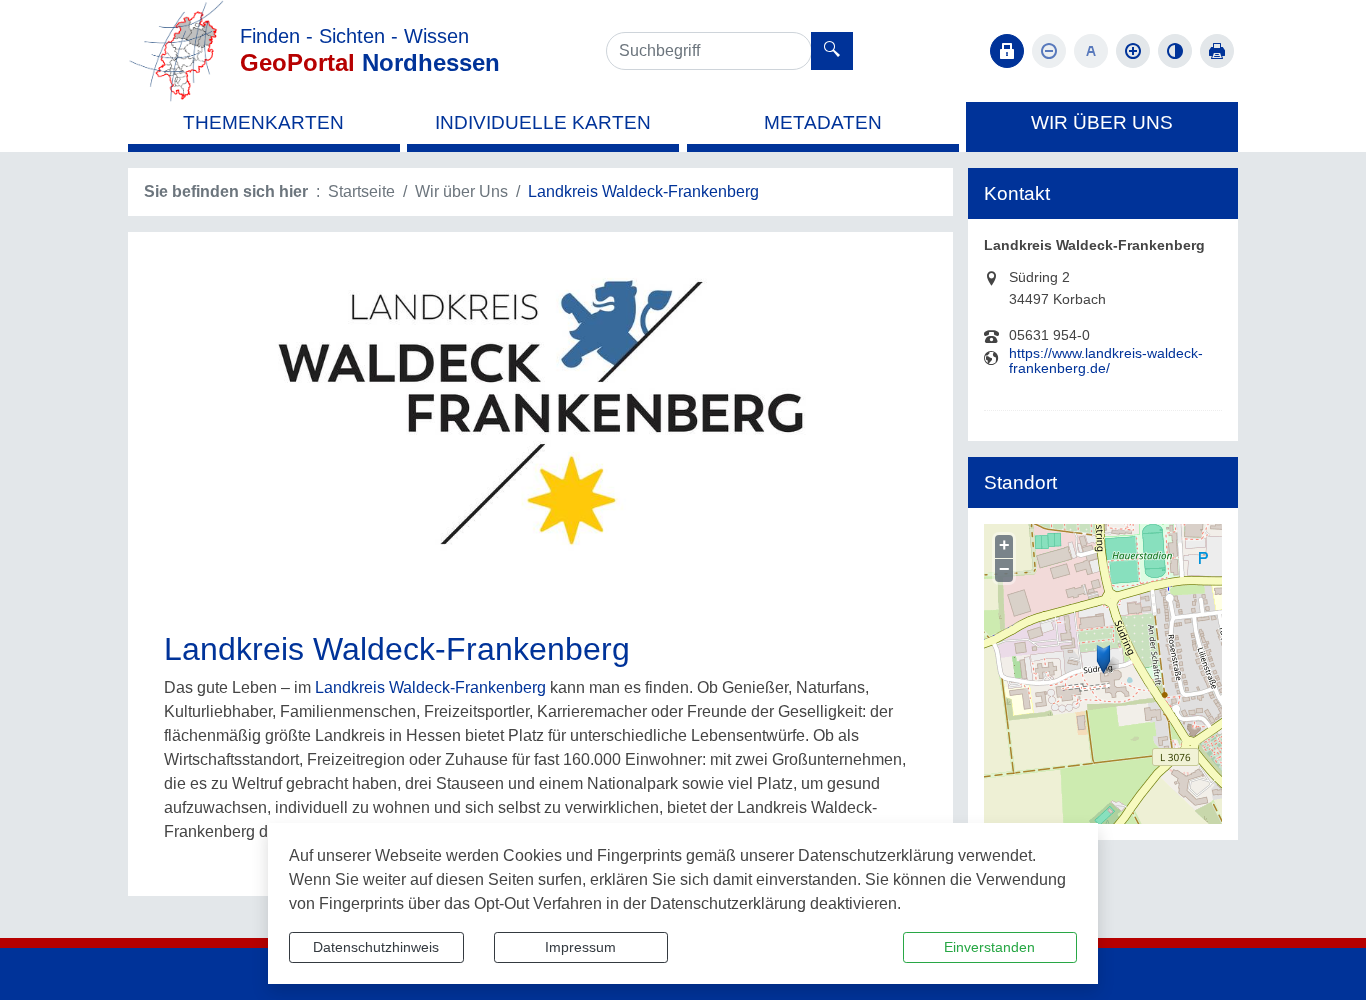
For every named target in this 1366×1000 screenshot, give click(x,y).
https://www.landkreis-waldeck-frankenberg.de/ (1106, 360)
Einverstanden (989, 947)
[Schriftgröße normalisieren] (1091, 51)
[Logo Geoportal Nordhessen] (176, 49)
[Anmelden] (1007, 51)
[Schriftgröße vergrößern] (1133, 51)
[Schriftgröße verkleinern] (1049, 51)
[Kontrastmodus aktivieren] (1175, 51)
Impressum (580, 947)
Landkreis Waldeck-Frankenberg (430, 687)
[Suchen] (832, 51)
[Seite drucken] (1217, 51)
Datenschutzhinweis (376, 947)
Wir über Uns (461, 191)
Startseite (361, 191)
